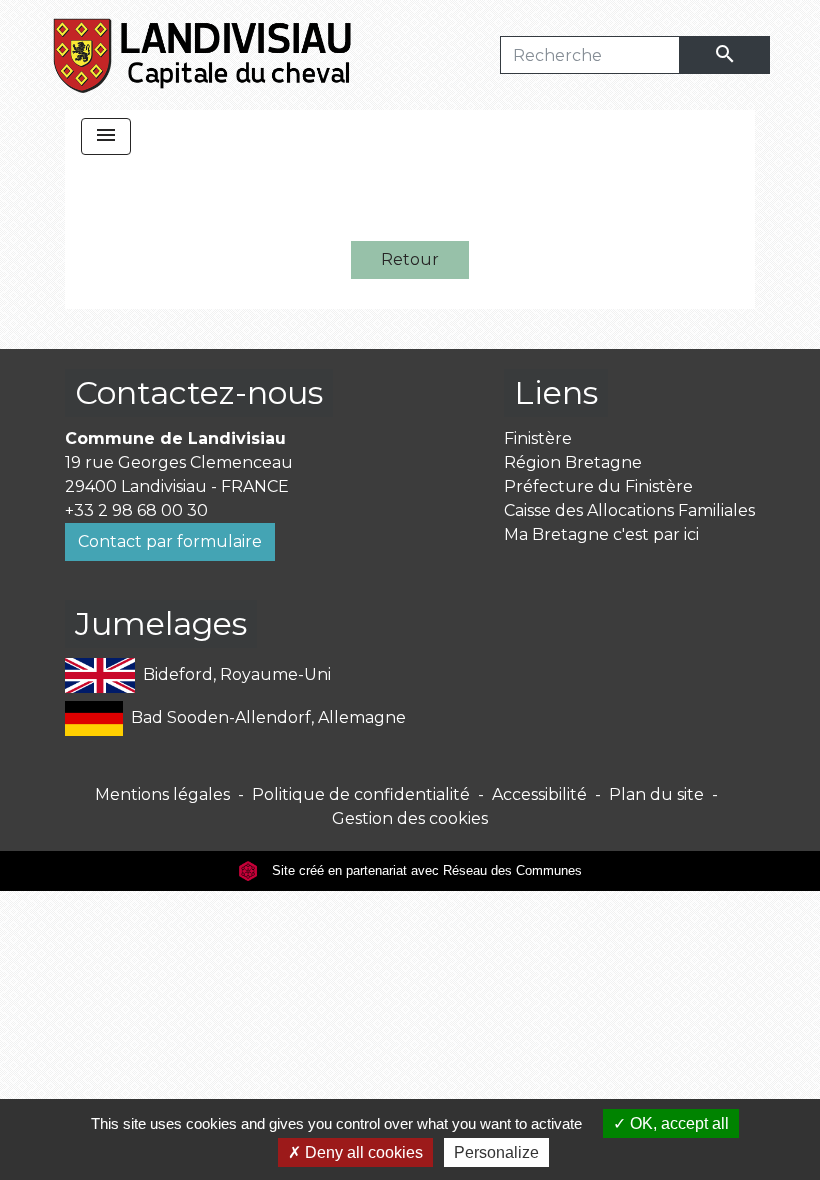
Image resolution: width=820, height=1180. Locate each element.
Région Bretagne (573, 462)
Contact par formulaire (170, 541)
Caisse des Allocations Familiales (629, 510)
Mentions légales (162, 794)
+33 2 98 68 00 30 (136, 510)
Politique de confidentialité (361, 794)
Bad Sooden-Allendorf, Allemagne (268, 717)
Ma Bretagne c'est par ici (601, 534)
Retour (410, 259)
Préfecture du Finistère (598, 486)
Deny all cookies (362, 1152)
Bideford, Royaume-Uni (237, 674)
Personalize (496, 1152)
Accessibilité (539, 794)
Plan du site (656, 794)
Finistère (538, 438)
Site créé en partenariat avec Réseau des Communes (425, 870)
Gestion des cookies (410, 818)
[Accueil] (203, 55)
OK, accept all (677, 1123)
